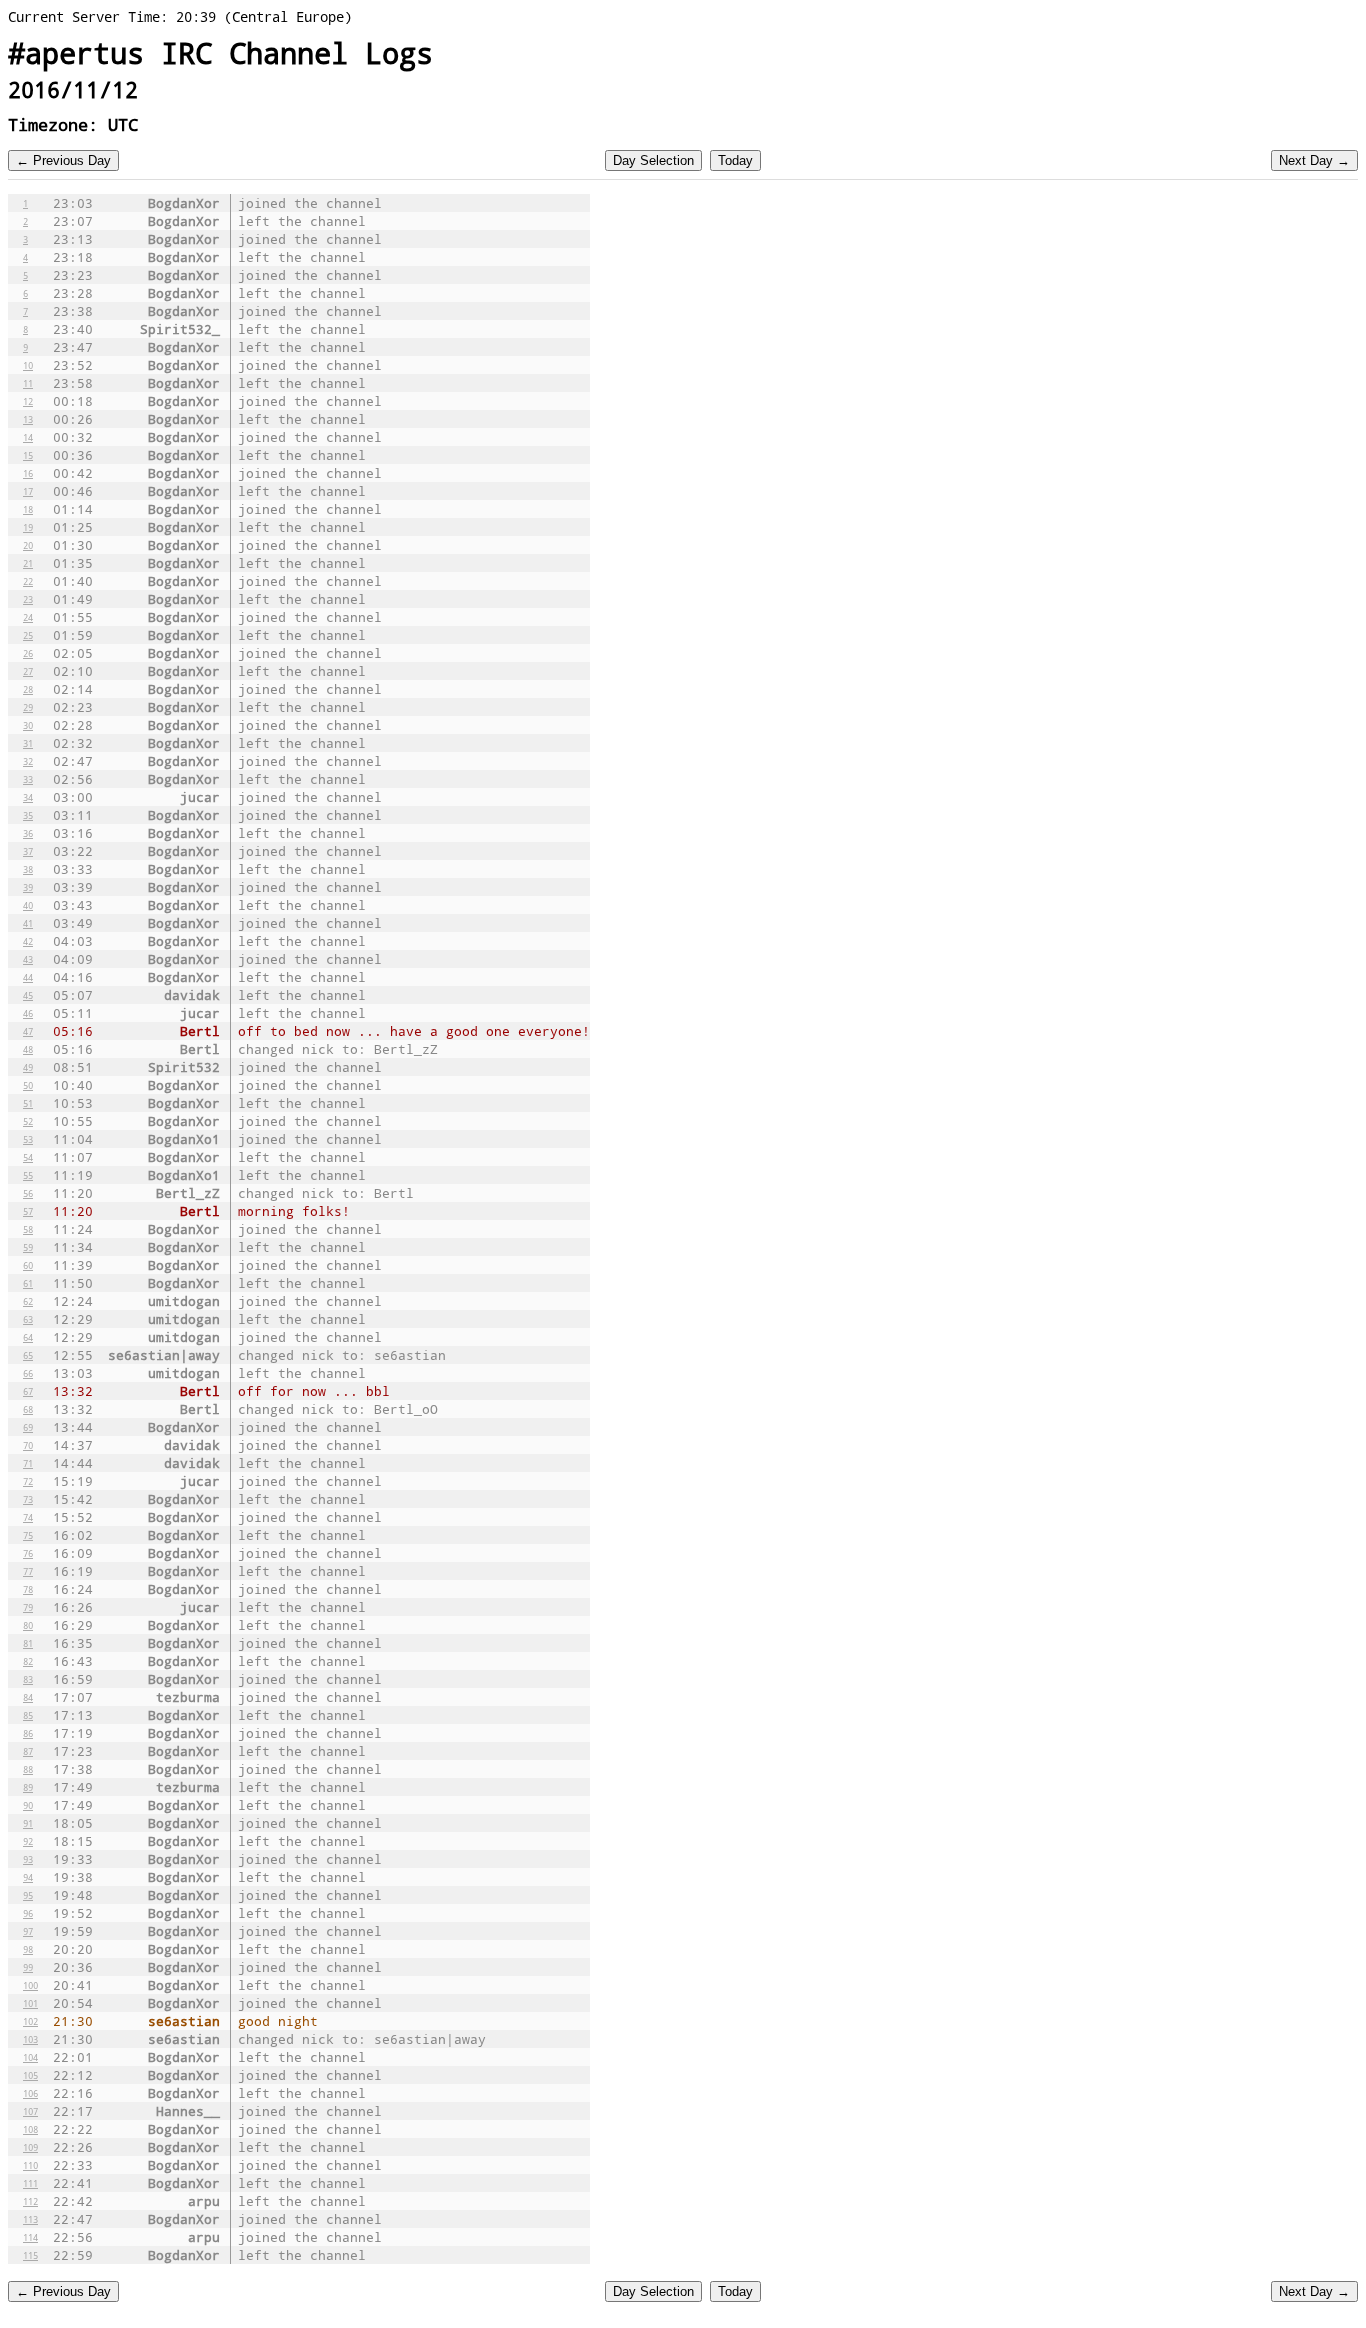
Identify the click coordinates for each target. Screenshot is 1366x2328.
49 (28, 1067)
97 (28, 1931)
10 (28, 365)
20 (28, 545)
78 (28, 1589)
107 (30, 2111)
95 (28, 1895)
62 (28, 1301)
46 (28, 1013)
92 (28, 1841)
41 (28, 923)
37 (28, 851)
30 (28, 725)
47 (28, 1031)
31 (28, 743)
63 (28, 1319)
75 (28, 1535)
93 (28, 1859)
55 (28, 1175)
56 (28, 1193)
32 (28, 761)
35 (28, 815)
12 (28, 401)
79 (28, 1607)
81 (28, 1643)
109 (30, 2147)
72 (28, 1481)
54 (28, 1157)
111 (30, 2183)
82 (28, 1661)
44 (28, 977)
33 (28, 779)
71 (28, 1463)
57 (28, 1211)
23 (28, 599)
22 (28, 581)
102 (30, 2021)
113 (30, 2219)
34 (28, 797)
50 (28, 1085)
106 (30, 2093)
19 (28, 527)
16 (28, 473)
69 (28, 1427)
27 (28, 671)
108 (30, 2129)
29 (28, 707)
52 (28, 1121)
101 (30, 2003)
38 (28, 869)
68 (28, 1409)
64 (28, 1337)
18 (28, 509)
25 (28, 635)
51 (28, 1103)
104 (30, 2057)
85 (28, 1715)
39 (28, 887)
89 (28, 1787)
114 (30, 2237)
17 (28, 491)
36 (28, 833)
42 (28, 941)
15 (28, 455)
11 (28, 383)
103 (30, 2039)
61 (28, 1283)
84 (28, 1697)
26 (28, 653)
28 (28, 689)
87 (28, 1751)
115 (30, 2255)
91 (28, 1823)
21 (28, 563)
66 (28, 1373)
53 (28, 1139)
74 (28, 1517)
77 (28, 1571)
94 (28, 1877)
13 (28, 419)
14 (28, 437)
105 (30, 2075)
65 (28, 1355)
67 (28, 1391)
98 (28, 1949)
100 (30, 1985)
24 (28, 617)
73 (28, 1499)
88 (28, 1769)
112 (30, 2201)
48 (28, 1049)
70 (28, 1445)
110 (30, 2165)
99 (28, 1967)
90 (28, 1805)
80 (28, 1625)
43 (28, 959)
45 (28, 995)
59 (28, 1247)
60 (28, 1265)
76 (28, 1553)
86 (28, 1733)
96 (28, 1913)
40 (28, 905)
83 (28, 1679)
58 (28, 1229)
